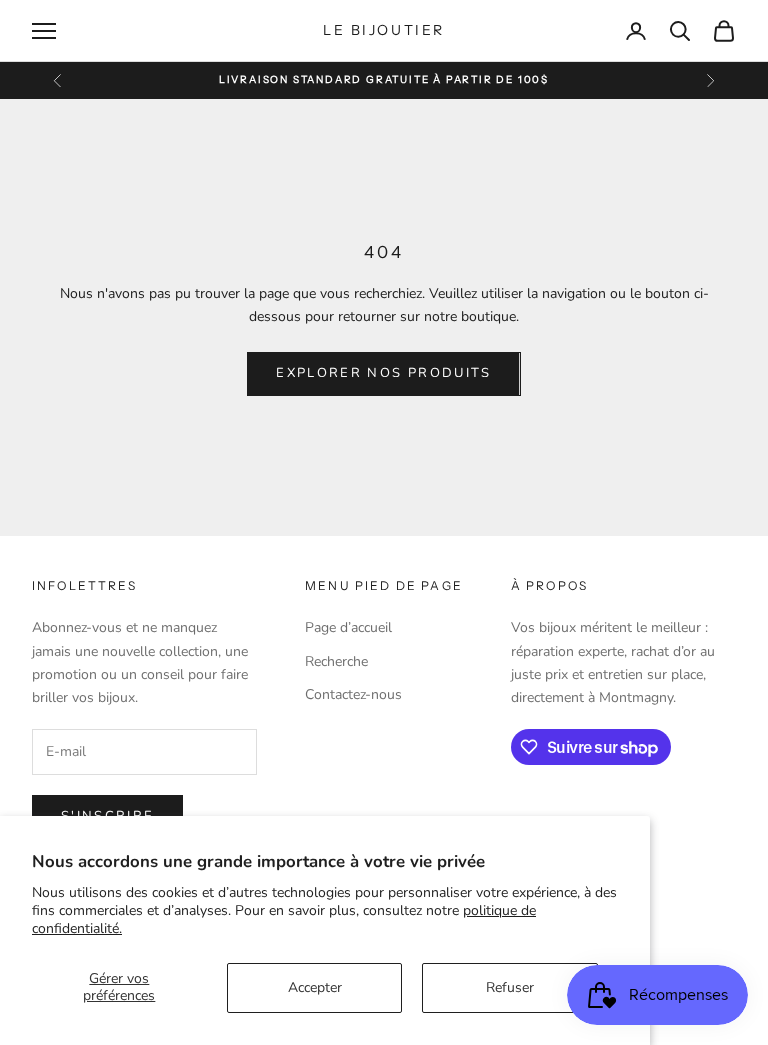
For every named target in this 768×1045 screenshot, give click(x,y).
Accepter (315, 987)
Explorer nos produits (383, 373)
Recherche (336, 661)
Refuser (510, 987)
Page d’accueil (348, 627)
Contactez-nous (353, 694)
